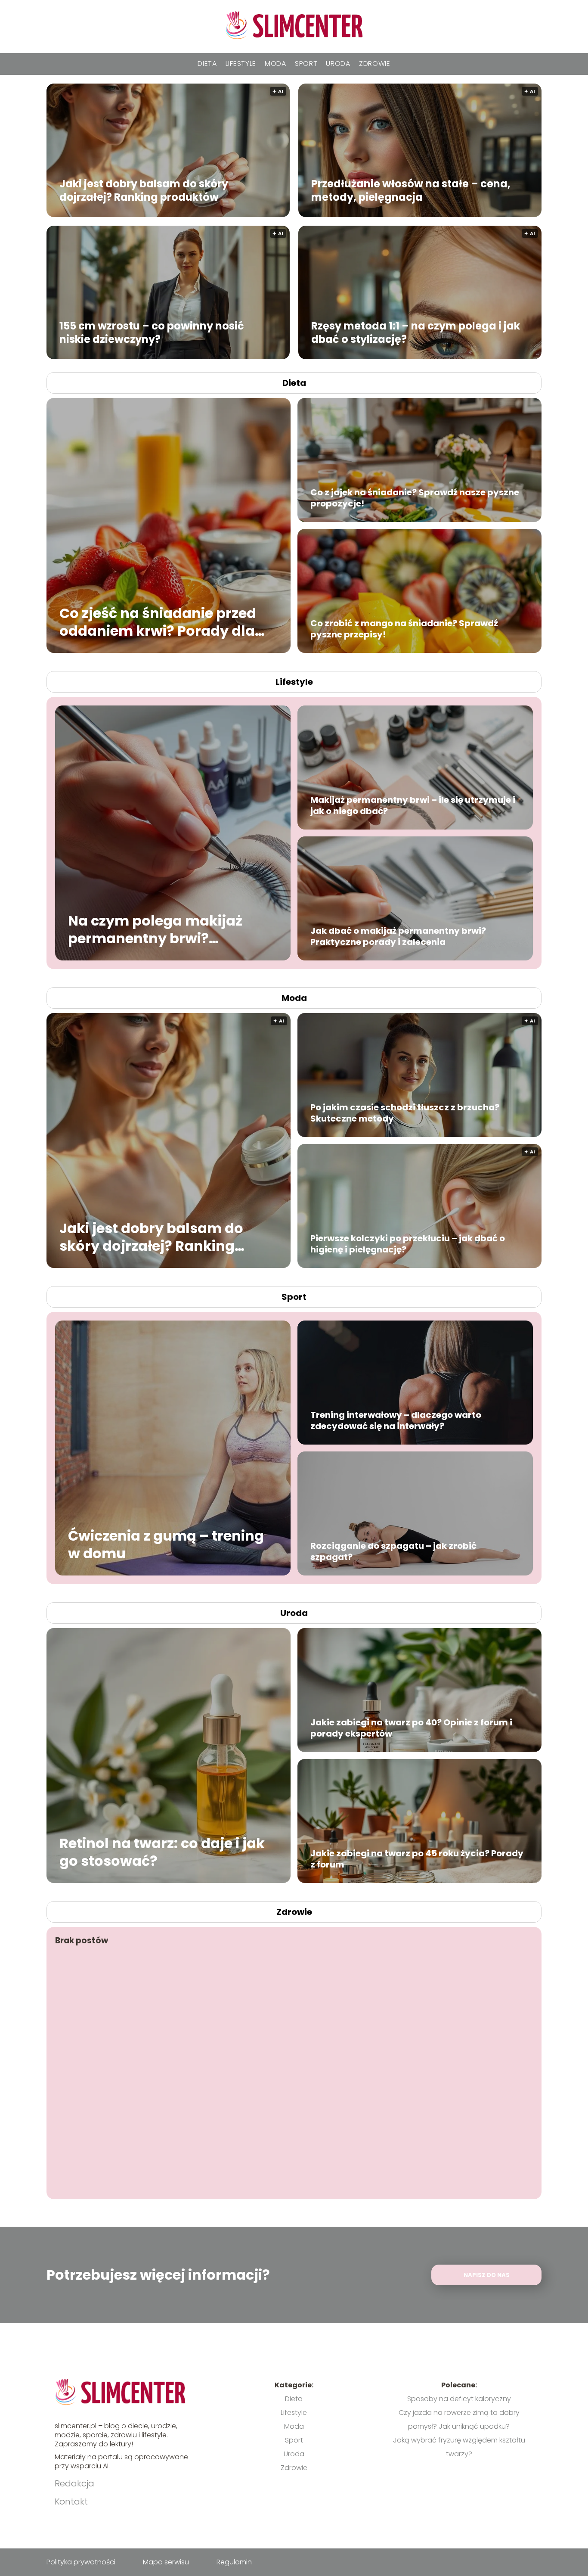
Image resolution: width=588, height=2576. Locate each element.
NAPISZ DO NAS (487, 2275)
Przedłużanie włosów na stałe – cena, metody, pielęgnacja (411, 190)
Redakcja (74, 2483)
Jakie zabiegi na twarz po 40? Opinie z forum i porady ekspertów (411, 1728)
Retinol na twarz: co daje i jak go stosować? (162, 1852)
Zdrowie (375, 64)
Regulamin (234, 2562)
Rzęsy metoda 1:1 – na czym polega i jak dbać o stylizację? (416, 332)
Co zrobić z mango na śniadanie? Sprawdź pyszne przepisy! (404, 629)
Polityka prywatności (81, 2562)
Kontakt (71, 2501)
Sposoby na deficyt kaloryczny (459, 2399)
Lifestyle (241, 64)
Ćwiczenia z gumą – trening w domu (166, 1544)
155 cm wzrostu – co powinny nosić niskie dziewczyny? (152, 332)
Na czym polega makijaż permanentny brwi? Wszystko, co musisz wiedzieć (155, 929)
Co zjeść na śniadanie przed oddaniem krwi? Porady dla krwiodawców (158, 622)
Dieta (207, 64)
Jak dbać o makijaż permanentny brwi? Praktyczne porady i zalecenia (398, 936)
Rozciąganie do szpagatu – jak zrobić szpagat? (393, 1551)
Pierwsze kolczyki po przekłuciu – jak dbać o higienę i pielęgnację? (408, 1244)
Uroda (338, 64)
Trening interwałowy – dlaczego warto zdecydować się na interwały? (396, 1420)
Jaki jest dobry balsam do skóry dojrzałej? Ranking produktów (144, 190)
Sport (306, 64)
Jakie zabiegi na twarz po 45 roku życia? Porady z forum (417, 1859)
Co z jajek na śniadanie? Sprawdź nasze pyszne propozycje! (415, 498)
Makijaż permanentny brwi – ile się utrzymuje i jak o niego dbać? (413, 805)
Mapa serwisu (166, 2562)
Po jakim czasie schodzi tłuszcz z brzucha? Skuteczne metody (405, 1113)
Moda (275, 64)
